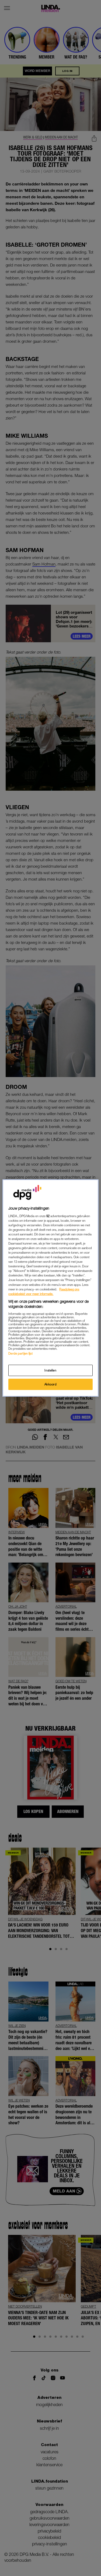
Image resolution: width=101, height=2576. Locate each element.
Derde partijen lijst (20, 1353)
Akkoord (51, 1384)
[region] (50, 1288)
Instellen (50, 1370)
